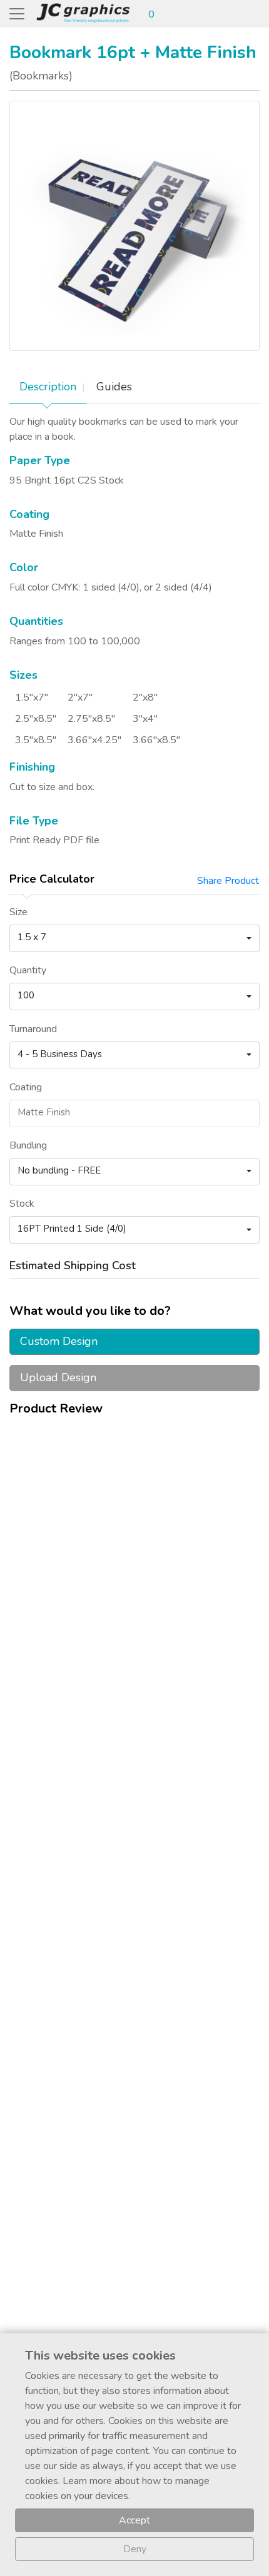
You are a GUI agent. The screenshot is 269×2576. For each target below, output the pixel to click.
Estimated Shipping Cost (73, 1265)
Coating (26, 1087)
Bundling (28, 1145)
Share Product (228, 881)
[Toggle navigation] (17, 14)
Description (48, 387)
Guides (114, 387)
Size (18, 912)
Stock (22, 1204)
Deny (135, 2549)
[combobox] (134, 938)
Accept (134, 2520)
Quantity (28, 970)
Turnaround (33, 1029)
